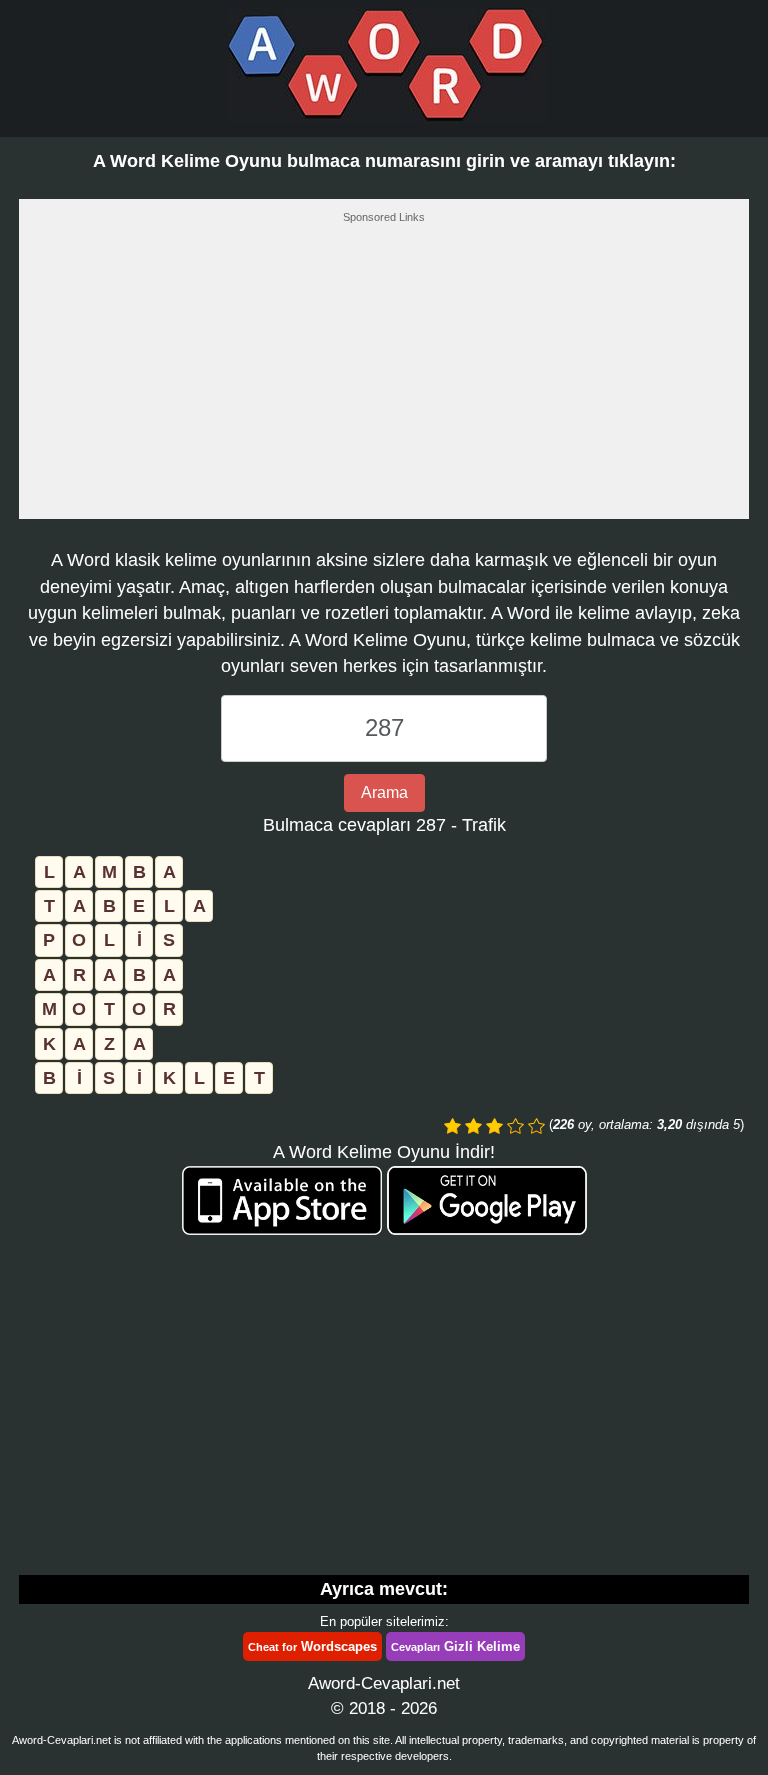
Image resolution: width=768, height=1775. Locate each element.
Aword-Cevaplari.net (384, 1683)
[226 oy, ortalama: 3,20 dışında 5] (452, 1126)
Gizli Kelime (455, 1646)
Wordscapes (312, 1646)
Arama (384, 792)
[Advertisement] (384, 377)
